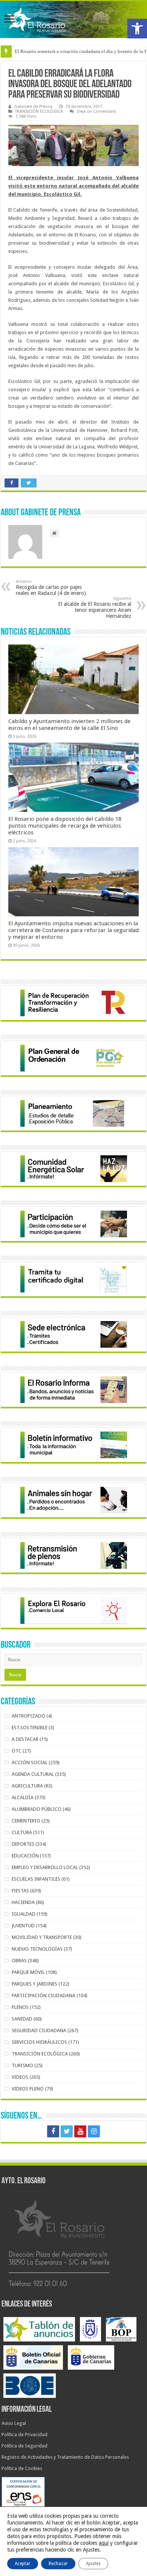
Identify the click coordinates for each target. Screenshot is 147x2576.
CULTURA (22, 1832)
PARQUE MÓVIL (28, 1972)
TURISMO (22, 2065)
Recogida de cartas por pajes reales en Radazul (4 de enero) (51, 588)
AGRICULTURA (27, 1786)
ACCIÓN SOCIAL (30, 1762)
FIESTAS (20, 1891)
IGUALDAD (24, 1914)
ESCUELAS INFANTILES (36, 1879)
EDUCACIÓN (25, 1856)
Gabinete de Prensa (33, 107)
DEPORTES (23, 1844)
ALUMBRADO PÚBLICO (37, 1809)
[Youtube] (80, 2131)
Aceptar (23, 2564)
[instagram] (94, 2131)
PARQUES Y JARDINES (34, 1984)
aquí (104, 2543)
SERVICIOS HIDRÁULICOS (39, 2042)
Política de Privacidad (24, 2434)
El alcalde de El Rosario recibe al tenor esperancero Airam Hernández (95, 608)
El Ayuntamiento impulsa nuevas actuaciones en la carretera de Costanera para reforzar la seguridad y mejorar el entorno (73, 930)
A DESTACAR (25, 1739)
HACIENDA (23, 1902)
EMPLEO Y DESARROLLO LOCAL (45, 1867)
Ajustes (93, 2564)
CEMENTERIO (26, 1821)
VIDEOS (20, 2077)
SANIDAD (22, 2019)
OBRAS (19, 1961)
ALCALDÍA (23, 1797)
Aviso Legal (14, 2423)
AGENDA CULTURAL (33, 1774)
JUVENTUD (23, 1926)
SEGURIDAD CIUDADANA (39, 2030)
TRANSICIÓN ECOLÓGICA (39, 111)
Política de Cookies (22, 2468)
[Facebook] (53, 2131)
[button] (137, 29)
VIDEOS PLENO (28, 2089)
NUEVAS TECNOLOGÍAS (37, 1949)
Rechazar (58, 2564)
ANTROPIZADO (28, 1716)
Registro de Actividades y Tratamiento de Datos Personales (65, 2457)
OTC (17, 1751)
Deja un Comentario (97, 111)
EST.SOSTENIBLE (30, 1728)
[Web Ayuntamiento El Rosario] (73, 20)
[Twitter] (67, 2131)
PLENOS (20, 2007)
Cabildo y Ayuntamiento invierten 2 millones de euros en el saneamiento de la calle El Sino (69, 725)
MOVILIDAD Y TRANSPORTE (42, 1937)
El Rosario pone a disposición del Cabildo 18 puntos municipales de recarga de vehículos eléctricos (65, 826)
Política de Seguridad (24, 2446)
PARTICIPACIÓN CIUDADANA (44, 1996)
